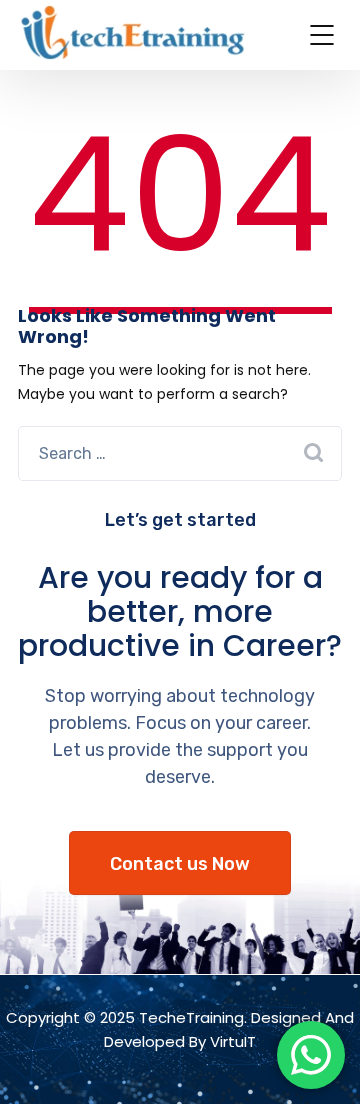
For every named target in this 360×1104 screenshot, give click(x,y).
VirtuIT (233, 1041)
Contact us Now (180, 864)
